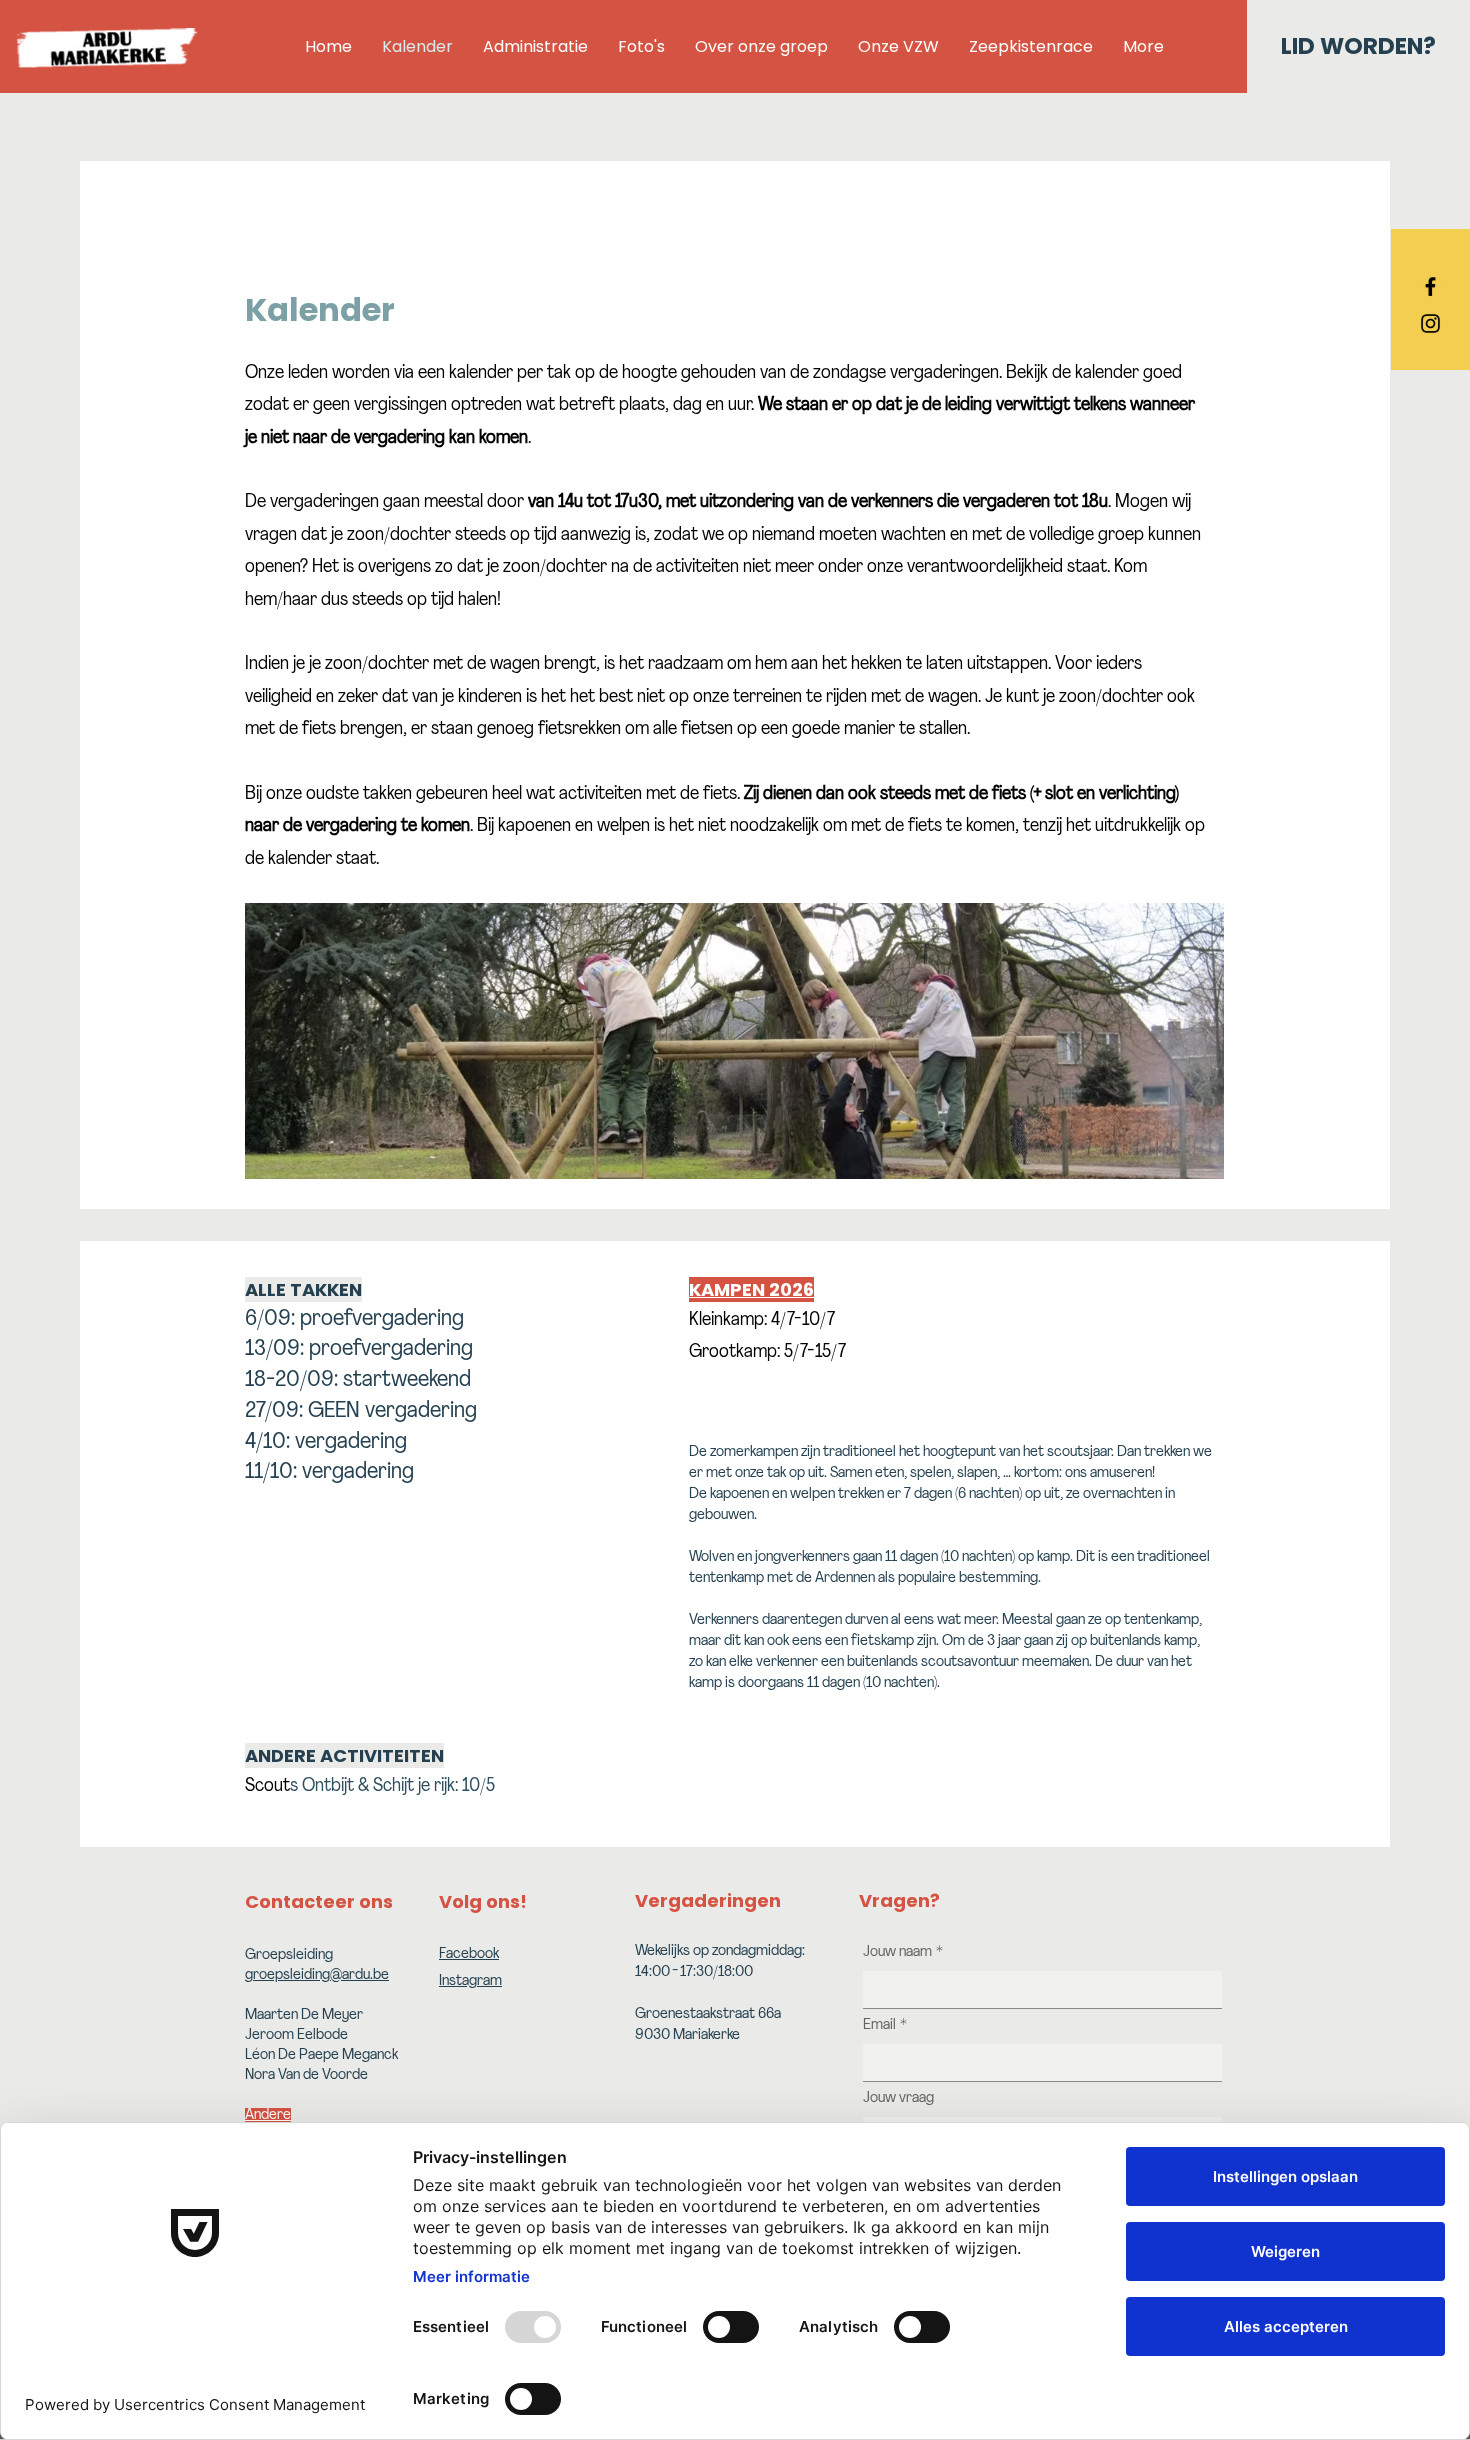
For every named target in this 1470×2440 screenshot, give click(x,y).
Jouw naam (903, 1952)
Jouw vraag (898, 2098)
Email (885, 2025)
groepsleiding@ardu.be (317, 1975)
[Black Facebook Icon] (1430, 286)
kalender (483, 374)
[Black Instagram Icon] (1430, 323)
